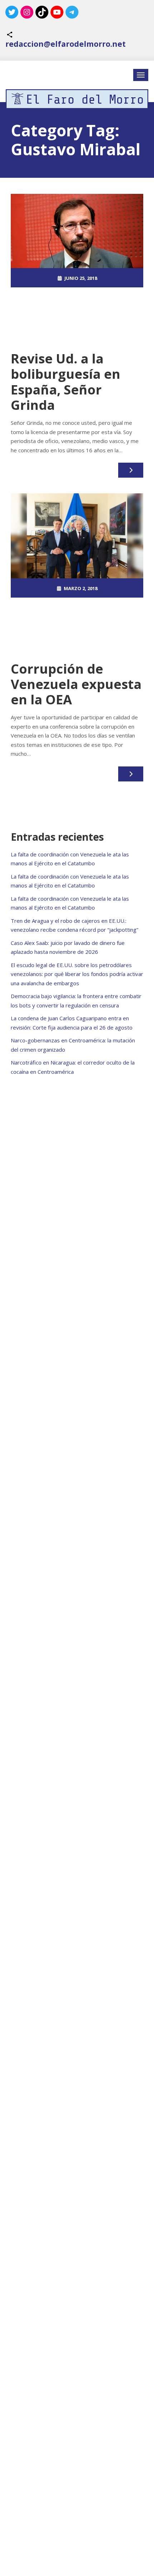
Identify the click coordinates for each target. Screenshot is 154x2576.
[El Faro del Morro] (77, 99)
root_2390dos (81, 297)
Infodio (87, 317)
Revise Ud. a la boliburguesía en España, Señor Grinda (66, 382)
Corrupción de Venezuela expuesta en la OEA (76, 684)
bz (76, 627)
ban (70, 317)
